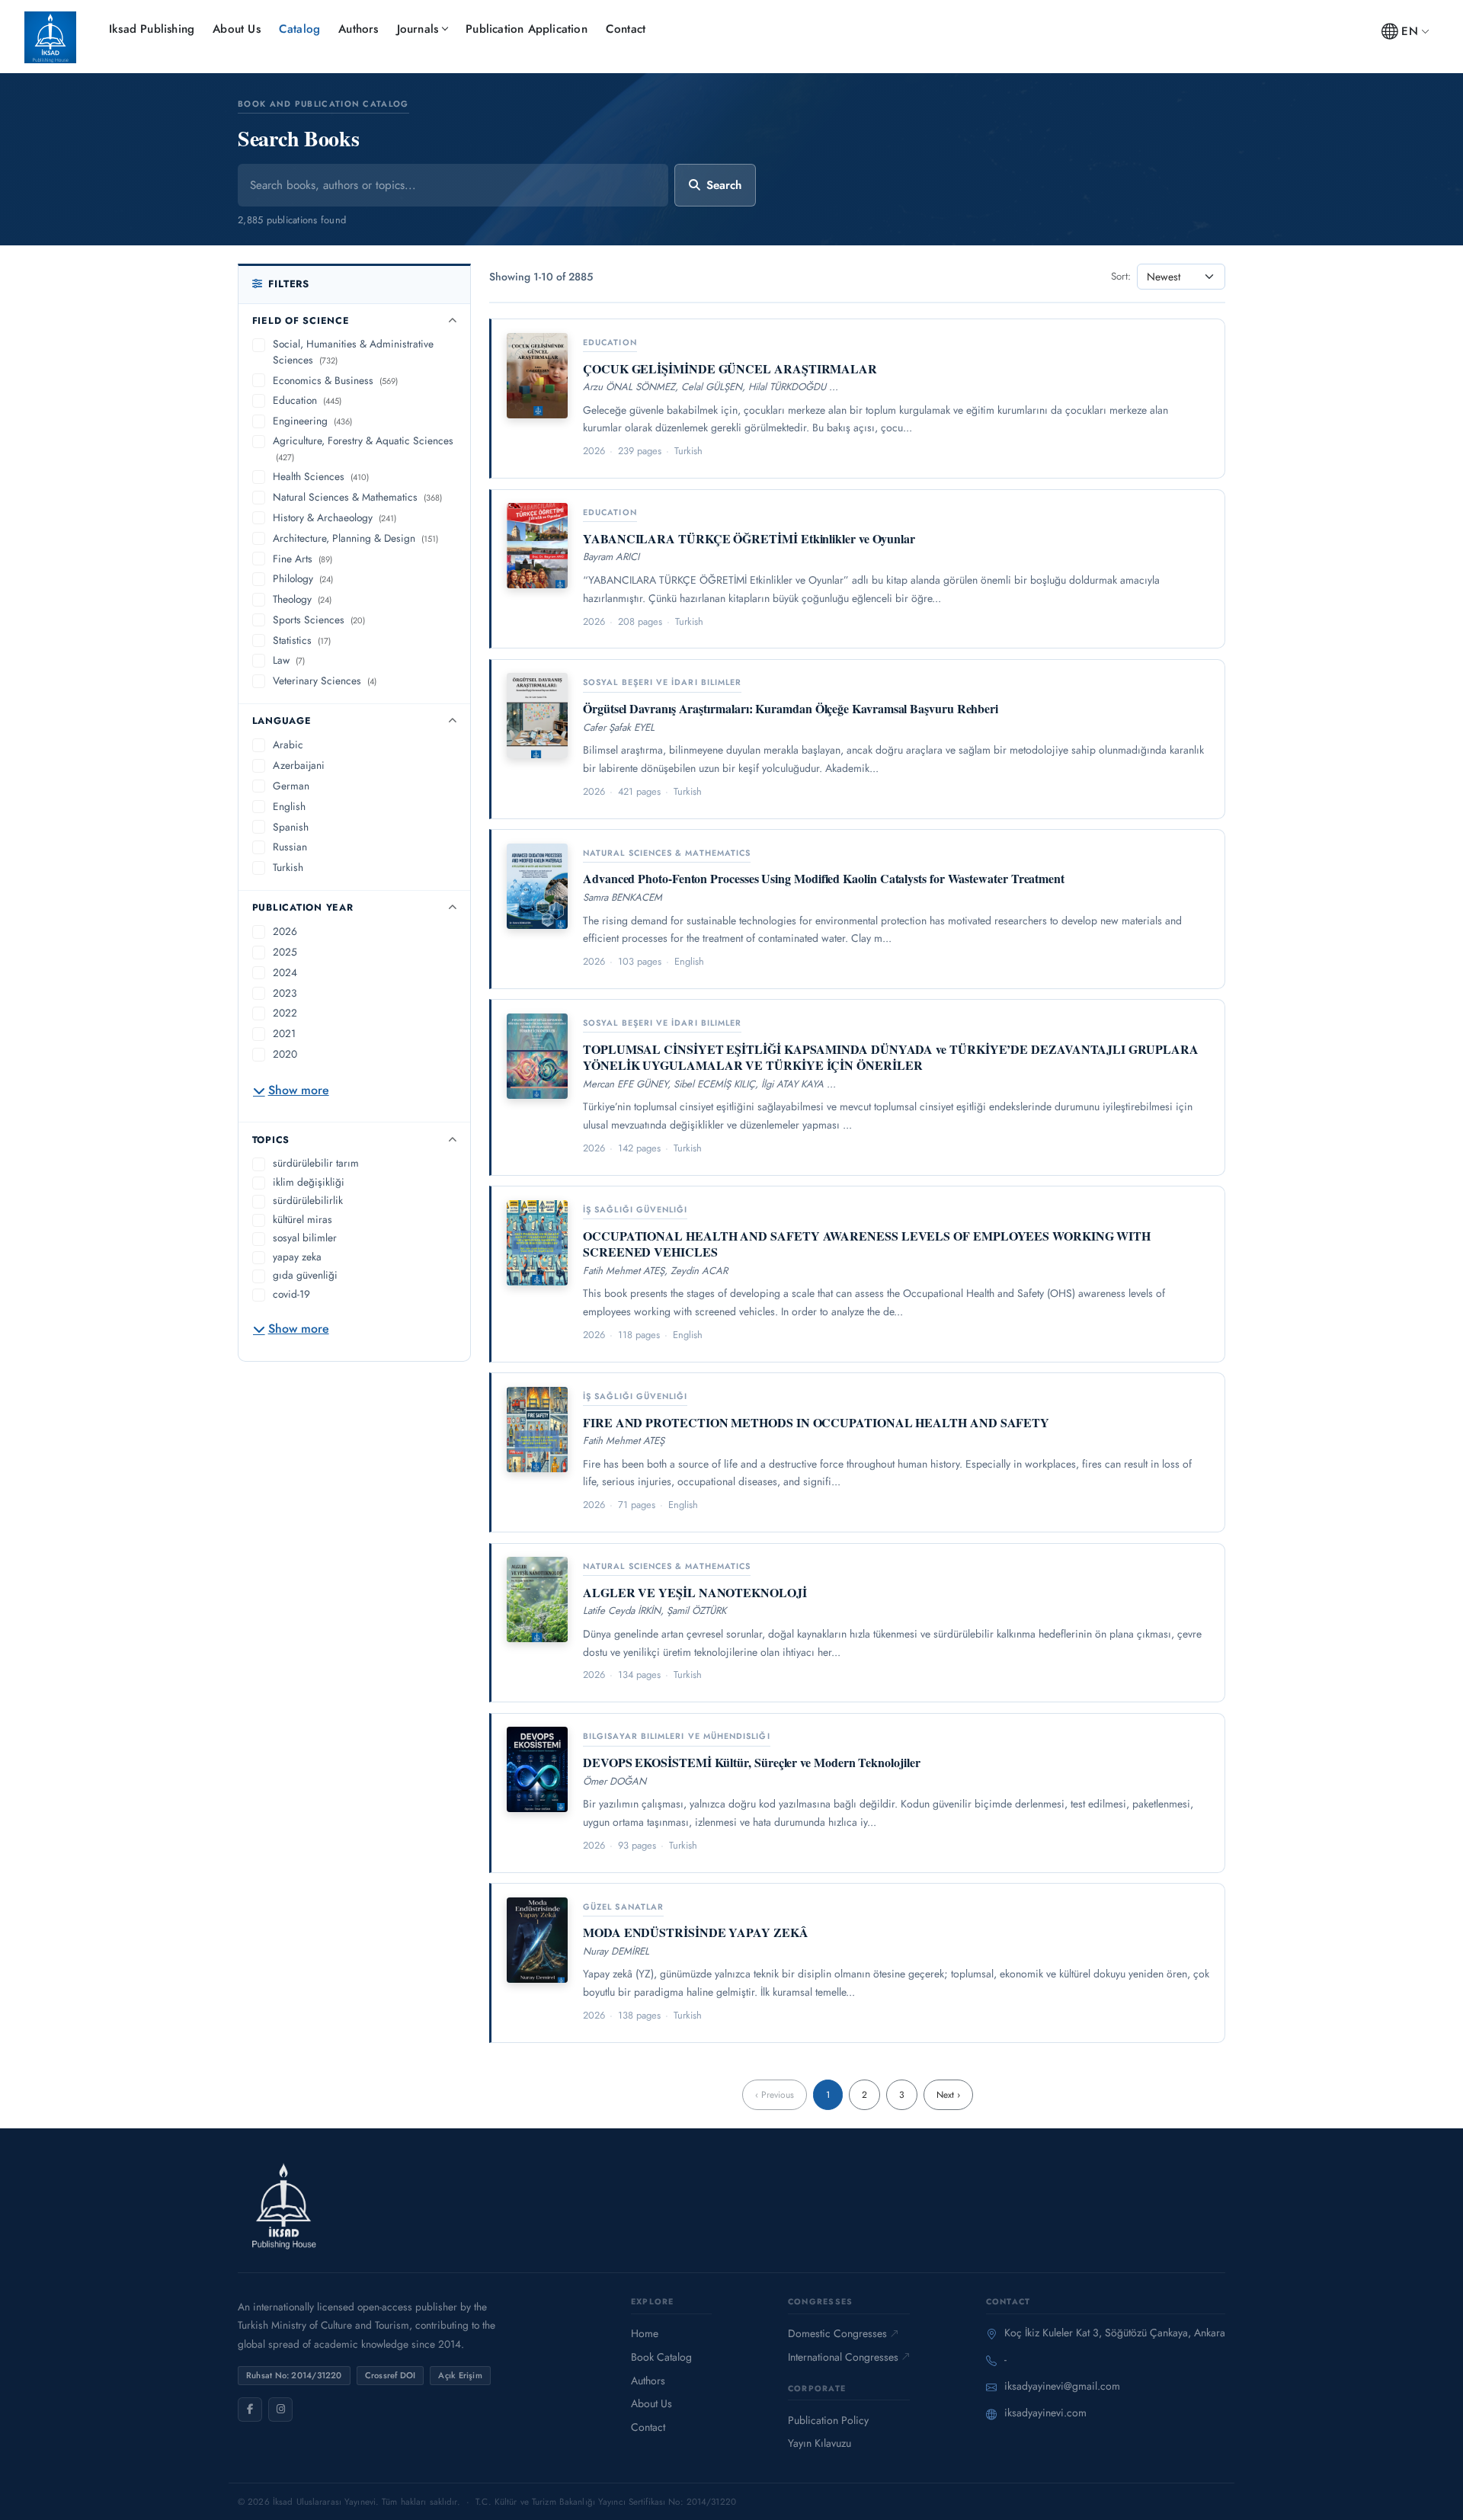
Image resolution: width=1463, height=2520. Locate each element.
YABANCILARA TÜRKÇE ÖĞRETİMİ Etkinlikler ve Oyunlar (749, 538)
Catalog (299, 29)
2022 (285, 1013)
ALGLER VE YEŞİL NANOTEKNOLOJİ (695, 1592)
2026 (285, 931)
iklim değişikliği (309, 1182)
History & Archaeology (335, 517)
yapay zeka (297, 1257)
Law (289, 660)
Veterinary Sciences (325, 680)
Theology (302, 599)
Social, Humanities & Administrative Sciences (353, 352)
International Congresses (843, 2357)
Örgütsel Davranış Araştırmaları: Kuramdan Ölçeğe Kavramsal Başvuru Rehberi (791, 708)
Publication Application (527, 29)
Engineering (312, 421)
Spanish (291, 827)
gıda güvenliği (305, 1275)
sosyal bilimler (305, 1238)
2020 (285, 1054)
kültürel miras (303, 1219)
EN (1409, 31)
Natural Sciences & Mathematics (357, 497)
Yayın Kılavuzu (820, 2443)
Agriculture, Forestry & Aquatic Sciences (363, 448)
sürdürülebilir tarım (316, 1163)
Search (724, 185)
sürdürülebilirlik (308, 1200)
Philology (303, 578)
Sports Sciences (319, 620)
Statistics (302, 640)
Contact (626, 29)
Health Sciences (321, 476)
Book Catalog (661, 2357)
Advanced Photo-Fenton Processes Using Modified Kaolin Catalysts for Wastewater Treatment (824, 878)
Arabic (288, 744)
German (291, 786)
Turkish (288, 867)
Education (307, 400)
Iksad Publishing (152, 29)
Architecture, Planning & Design (355, 538)
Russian (290, 847)
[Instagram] (280, 2410)
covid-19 (291, 1294)
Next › (948, 2095)
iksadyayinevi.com (1045, 2413)
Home (645, 2333)
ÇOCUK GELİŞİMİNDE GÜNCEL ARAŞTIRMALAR (730, 368)
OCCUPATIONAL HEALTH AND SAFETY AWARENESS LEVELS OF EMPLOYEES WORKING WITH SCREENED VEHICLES (867, 1244)
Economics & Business (335, 380)
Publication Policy (828, 2420)
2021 (284, 1033)
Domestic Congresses (837, 2333)
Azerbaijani (299, 765)
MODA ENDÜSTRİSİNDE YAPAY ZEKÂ (696, 1932)
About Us (237, 29)
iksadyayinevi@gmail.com (1062, 2386)
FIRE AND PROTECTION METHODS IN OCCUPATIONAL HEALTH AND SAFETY (816, 1422)
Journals (418, 29)
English (289, 806)
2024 (285, 972)
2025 (285, 952)
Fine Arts (303, 559)
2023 (285, 993)
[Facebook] (250, 2410)
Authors (358, 29)
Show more (299, 1090)
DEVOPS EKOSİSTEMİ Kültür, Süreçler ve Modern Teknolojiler (751, 1762)
